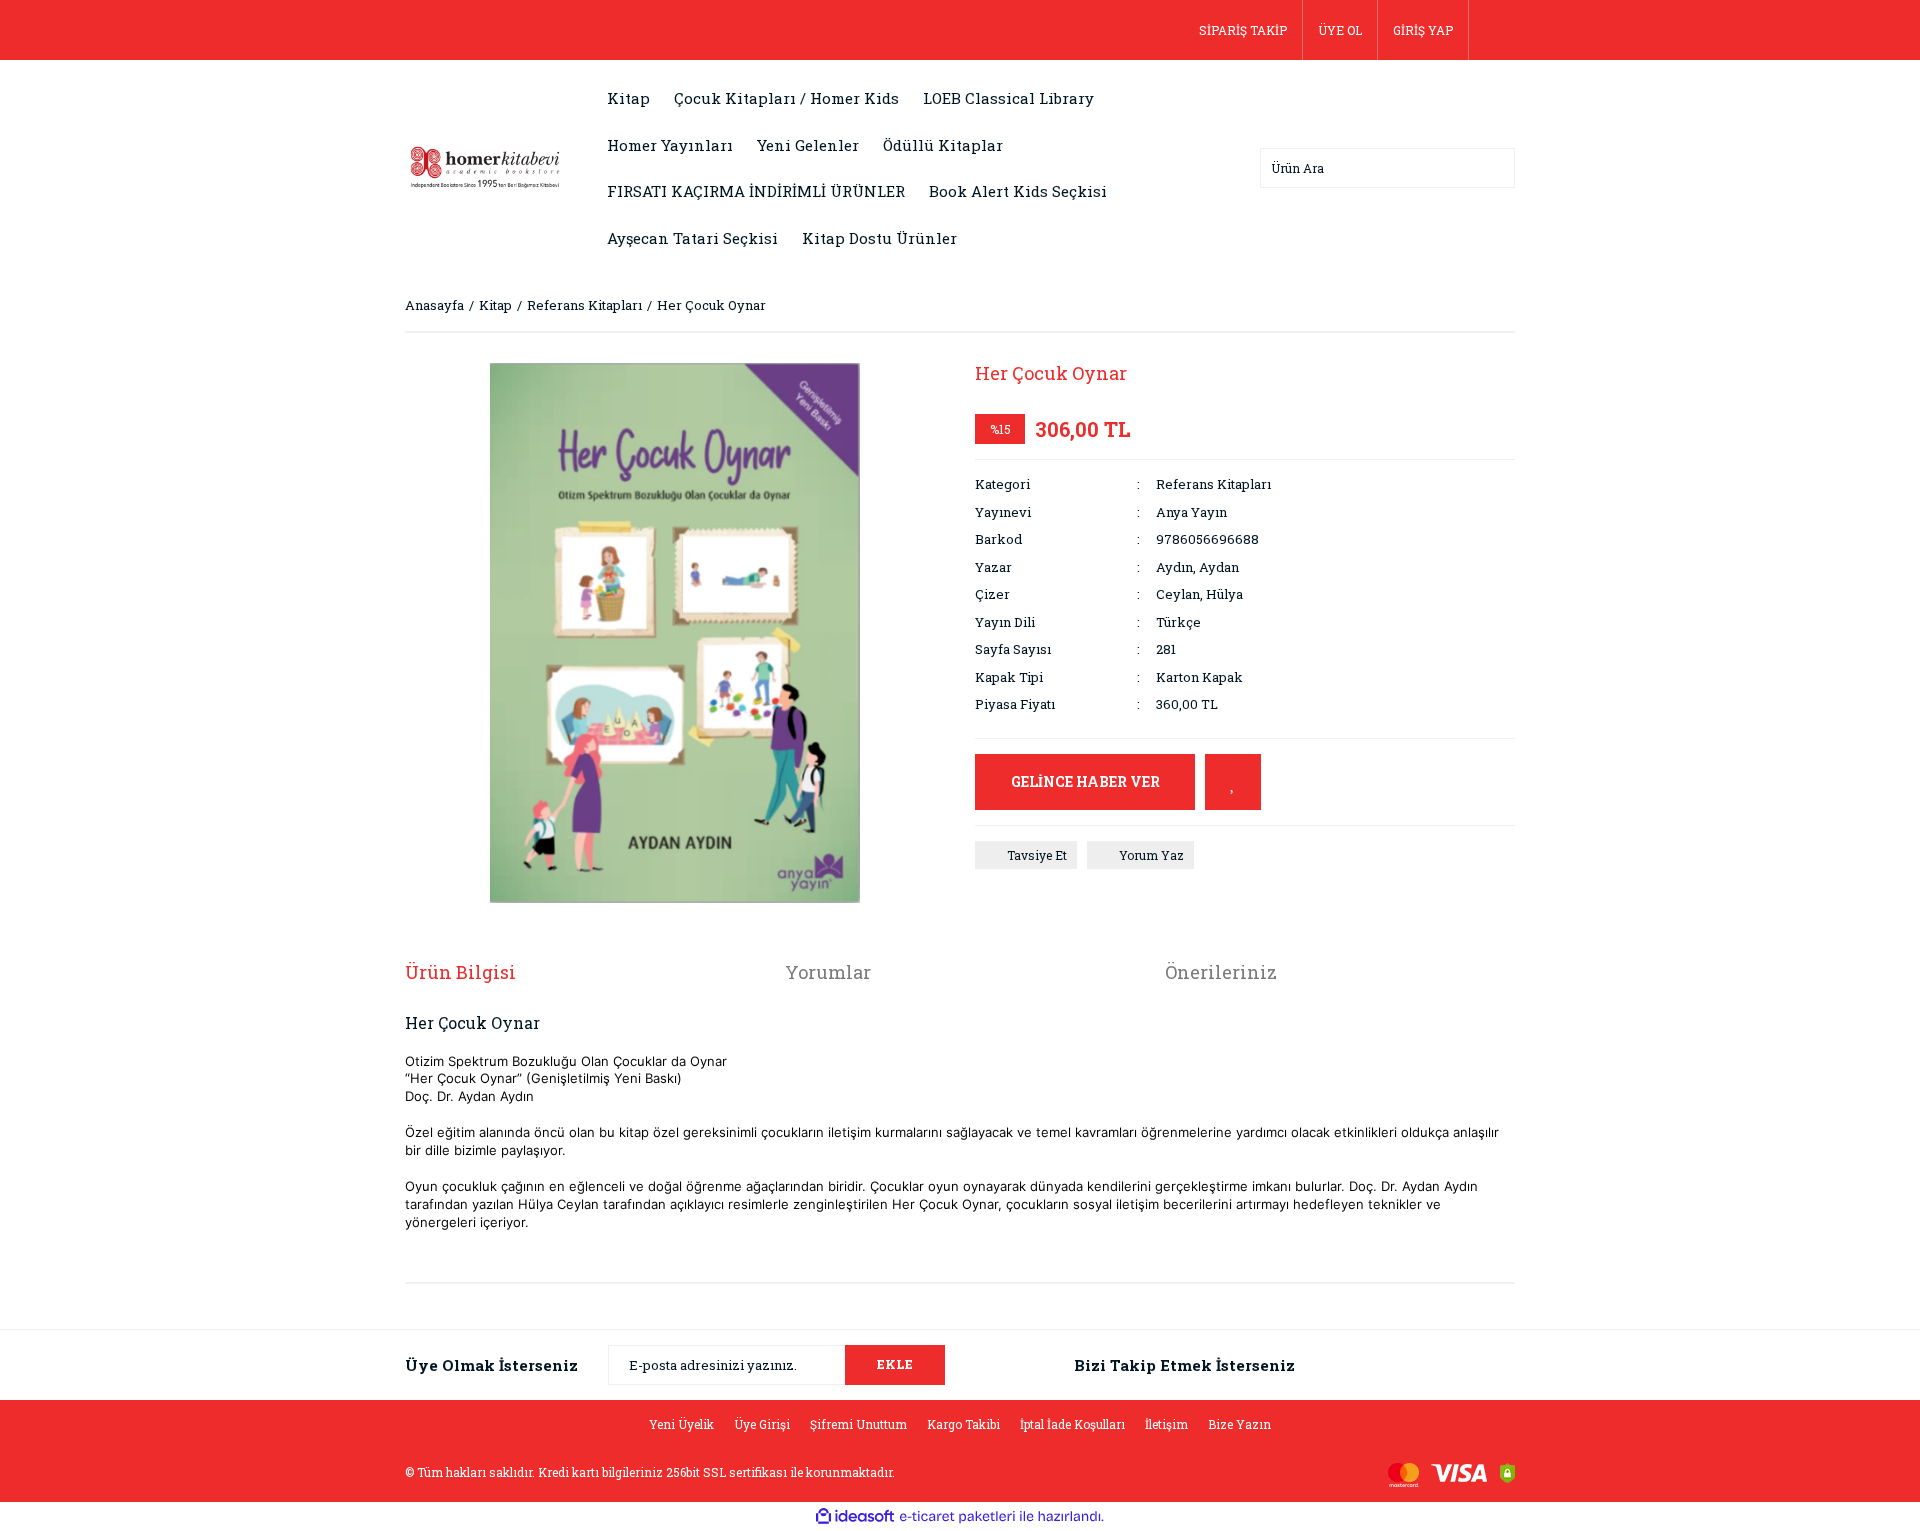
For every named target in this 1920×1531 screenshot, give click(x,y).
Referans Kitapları (1213, 484)
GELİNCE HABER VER (1085, 781)
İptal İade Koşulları (1072, 1424)
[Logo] (485, 166)
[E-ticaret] (957, 1517)
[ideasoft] (855, 1516)
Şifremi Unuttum (858, 1424)
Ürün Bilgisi (460, 972)
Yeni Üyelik (681, 1424)
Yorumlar (828, 972)
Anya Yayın (1191, 512)
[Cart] (1492, 30)
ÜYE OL (1340, 30)
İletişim (1166, 1424)
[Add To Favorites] (1233, 782)
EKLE (895, 1364)
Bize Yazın (1239, 1424)
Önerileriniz (1221, 972)
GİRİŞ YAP (1423, 30)
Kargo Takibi (963, 1424)
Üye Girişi (762, 1424)
